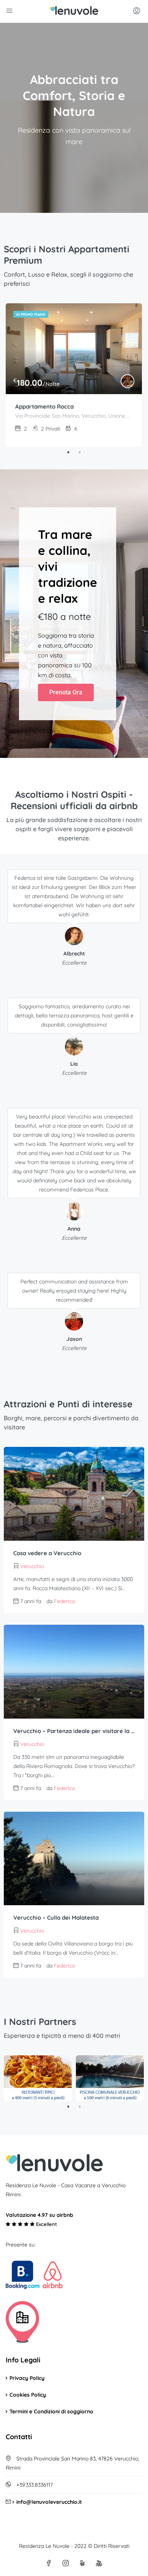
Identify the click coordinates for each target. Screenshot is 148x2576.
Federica (64, 1601)
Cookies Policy (28, 2395)
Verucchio (32, 1566)
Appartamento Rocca (44, 406)
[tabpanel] (74, 375)
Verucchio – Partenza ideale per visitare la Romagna (74, 1731)
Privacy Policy (27, 2378)
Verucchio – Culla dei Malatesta (56, 1918)
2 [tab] (80, 452)
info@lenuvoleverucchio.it (49, 2502)
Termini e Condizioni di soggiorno (51, 2411)
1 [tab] (68, 452)
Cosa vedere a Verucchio (47, 1553)
